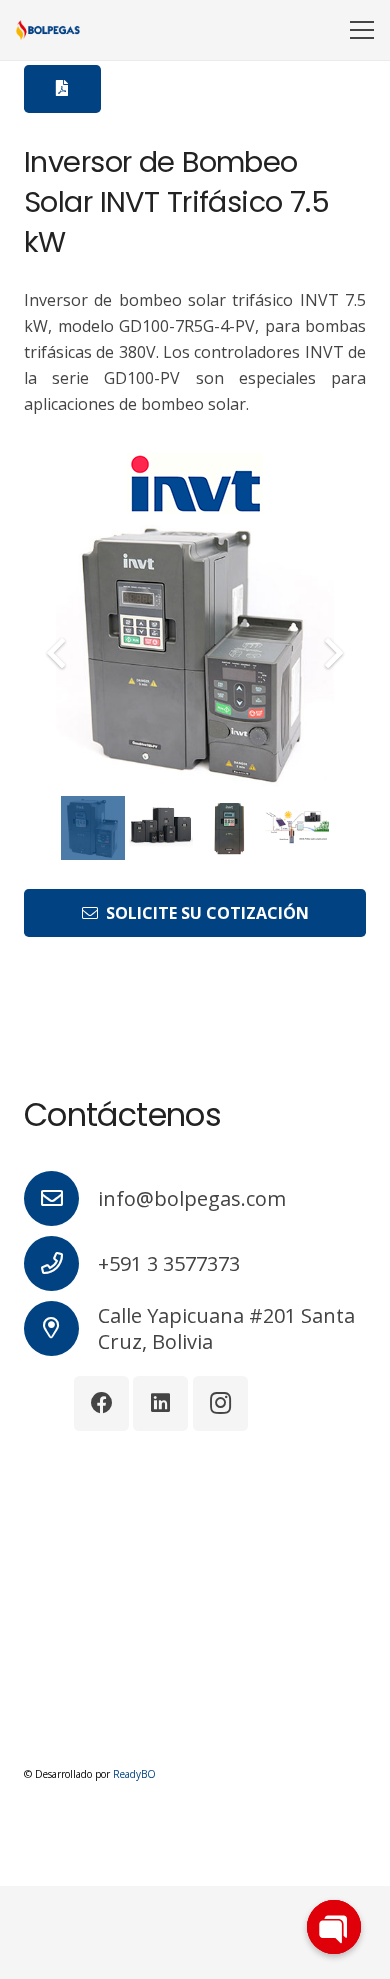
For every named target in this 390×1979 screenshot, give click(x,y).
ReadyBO (134, 1774)
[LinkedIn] (160, 1403)
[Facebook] (101, 1403)
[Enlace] (48, 30)
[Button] (62, 89)
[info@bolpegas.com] (61, 1198)
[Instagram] (220, 1403)
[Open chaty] (334, 1927)
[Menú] (362, 30)
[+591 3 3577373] (61, 1263)
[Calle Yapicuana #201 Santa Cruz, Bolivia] (61, 1328)
